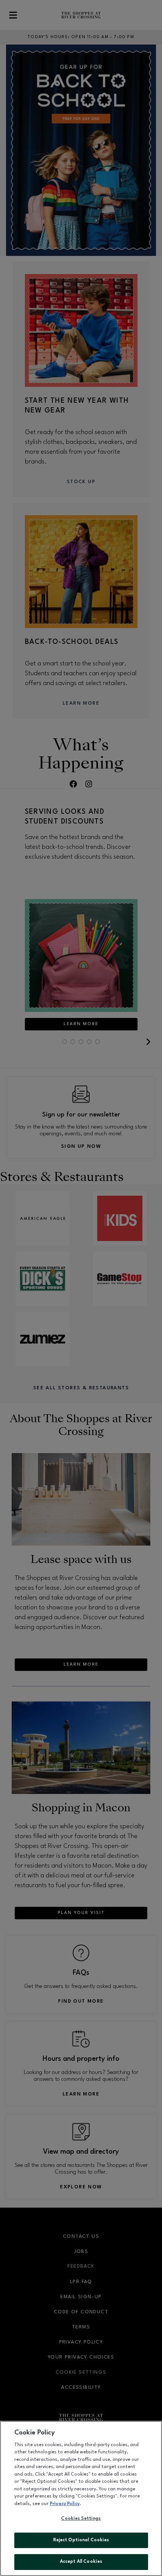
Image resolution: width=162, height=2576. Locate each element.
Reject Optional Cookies (81, 2540)
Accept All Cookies (81, 2562)
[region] (81, 2498)
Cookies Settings (81, 2519)
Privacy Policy (65, 2504)
